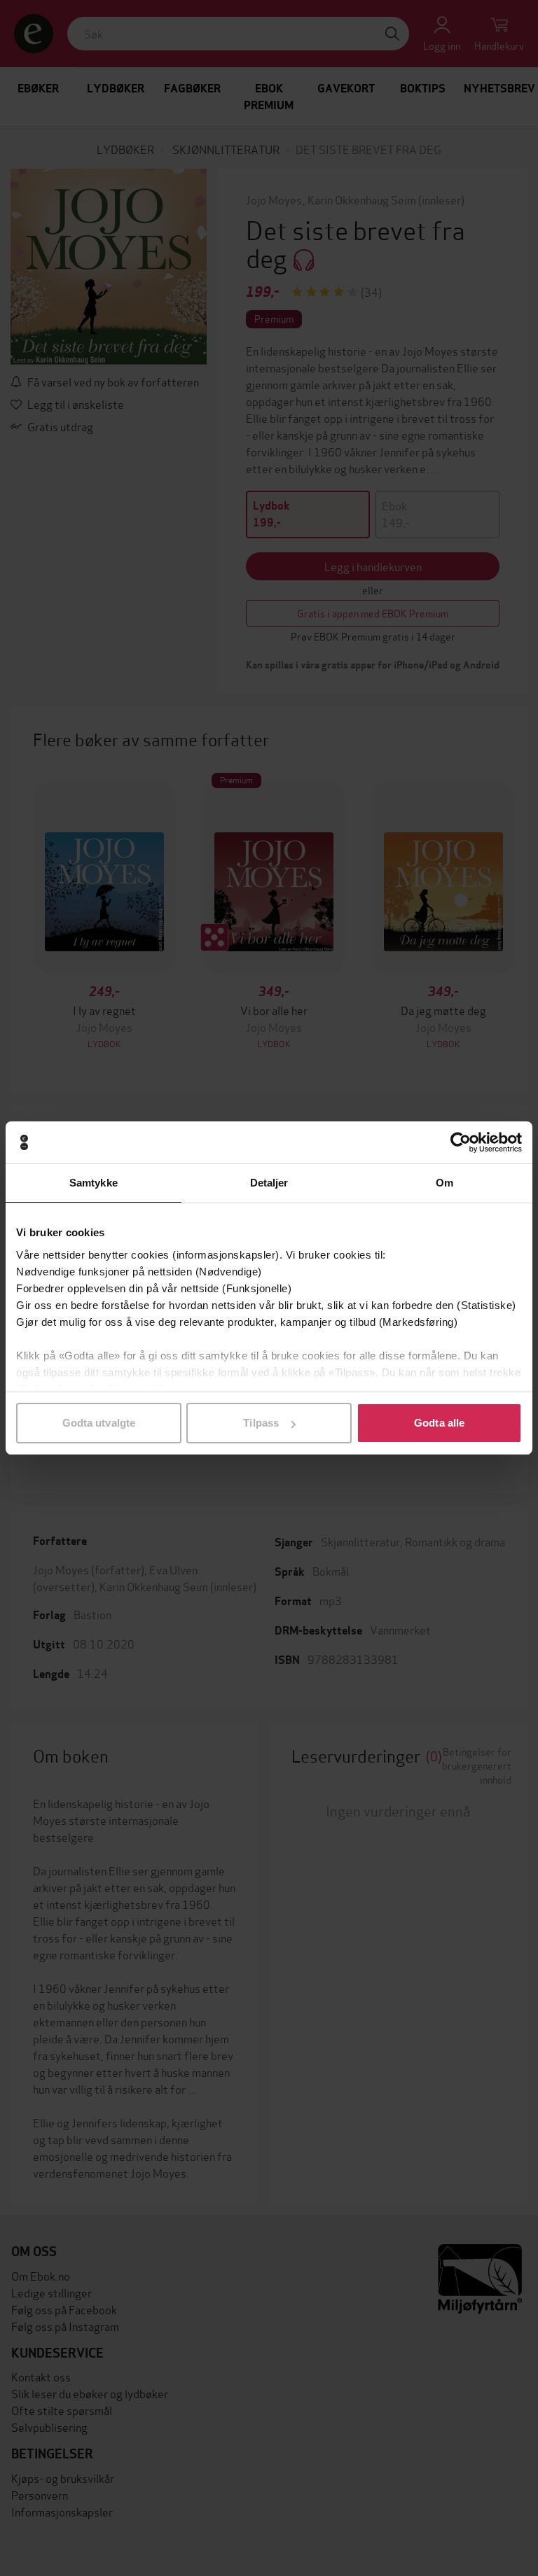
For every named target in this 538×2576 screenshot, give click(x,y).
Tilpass (261, 1423)
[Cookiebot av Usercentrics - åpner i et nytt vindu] (461, 1142)
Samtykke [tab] (94, 1183)
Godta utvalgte (99, 1423)
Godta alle (439, 1423)
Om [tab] (444, 1183)
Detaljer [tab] (269, 1183)
